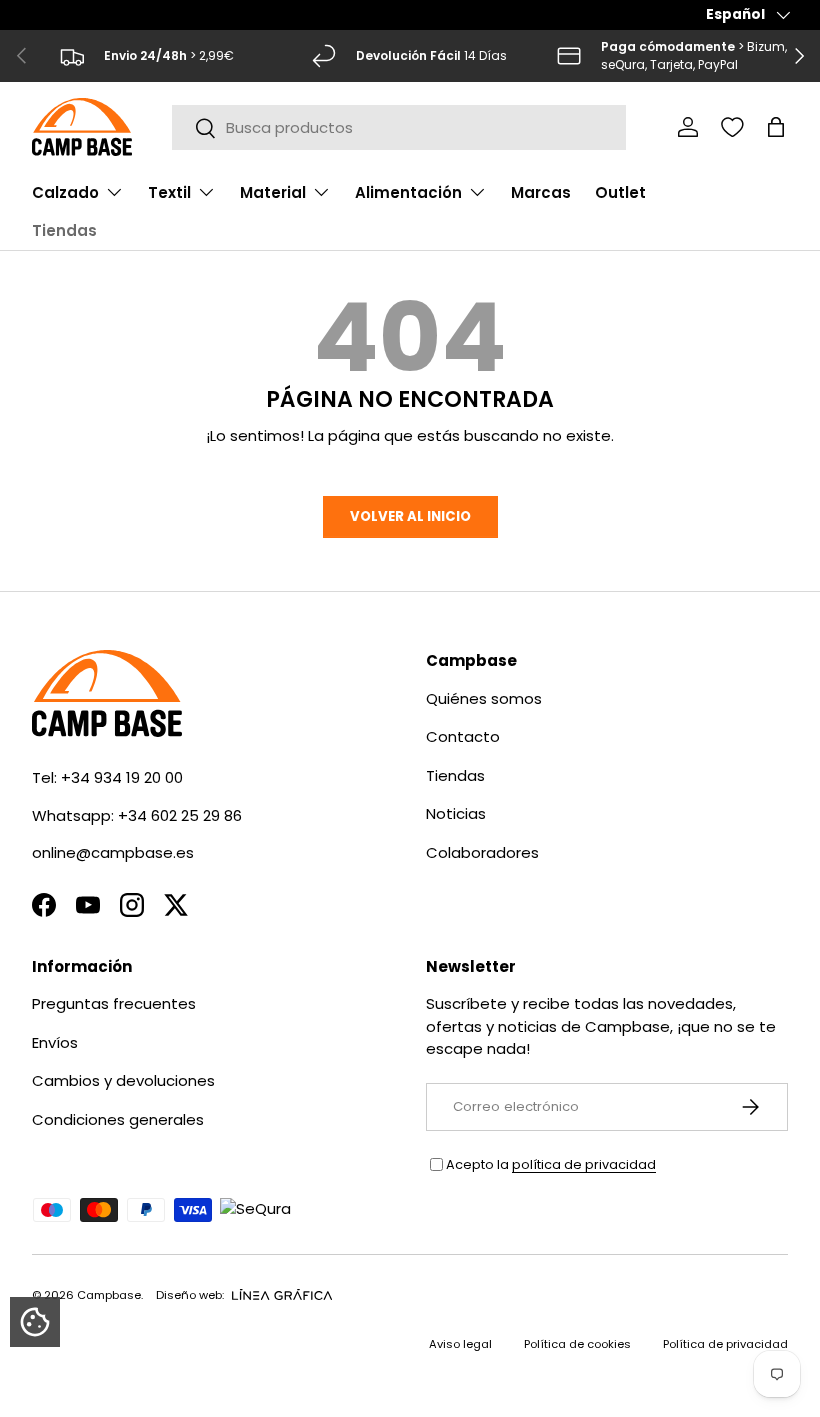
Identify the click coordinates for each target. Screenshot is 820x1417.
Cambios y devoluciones (123, 1080)
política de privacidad (584, 1164)
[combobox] (399, 127)
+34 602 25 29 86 (180, 815)
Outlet (620, 192)
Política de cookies (577, 1344)
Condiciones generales (118, 1119)
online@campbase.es (113, 852)
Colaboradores (482, 852)
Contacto (463, 736)
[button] (776, 127)
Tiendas (64, 230)
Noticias (456, 813)
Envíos (55, 1042)
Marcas (541, 192)
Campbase (109, 1295)
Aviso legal (460, 1344)
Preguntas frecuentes (114, 1003)
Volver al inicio (410, 516)
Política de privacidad (725, 1344)
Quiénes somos (484, 698)
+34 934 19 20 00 (122, 777)
